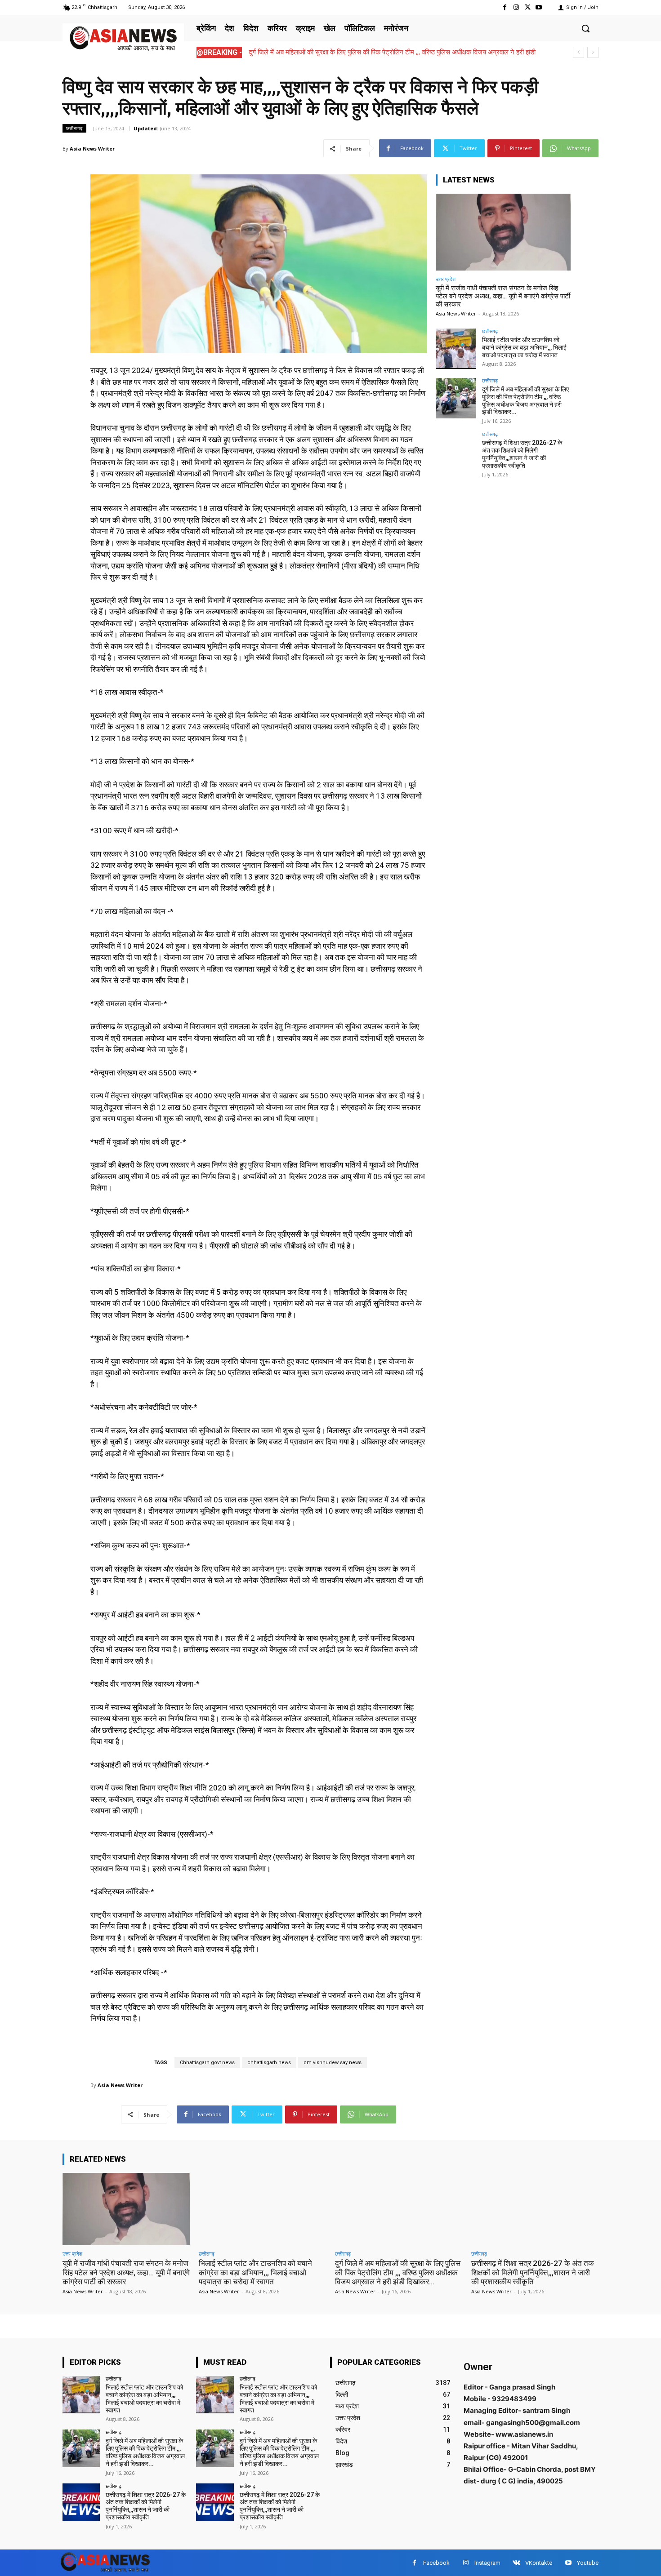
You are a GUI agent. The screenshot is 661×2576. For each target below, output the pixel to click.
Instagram (487, 2563)
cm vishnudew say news (333, 2063)
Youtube (588, 2563)
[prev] (578, 52)
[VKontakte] (516, 2563)
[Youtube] (539, 7)
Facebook (436, 2563)
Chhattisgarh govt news (207, 2063)
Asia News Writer (92, 149)
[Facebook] (505, 7)
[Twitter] (528, 7)
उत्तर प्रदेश (446, 279)
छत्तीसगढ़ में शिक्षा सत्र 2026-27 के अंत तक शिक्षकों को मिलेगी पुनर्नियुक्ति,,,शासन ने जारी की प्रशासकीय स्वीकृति (384, 52)
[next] (593, 52)
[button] (585, 28)
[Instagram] (516, 7)
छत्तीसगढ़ (74, 128)
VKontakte (539, 2563)
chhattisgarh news (269, 2063)
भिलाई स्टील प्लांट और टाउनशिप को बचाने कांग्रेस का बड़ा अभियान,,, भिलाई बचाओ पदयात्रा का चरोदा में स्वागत (524, 347)
